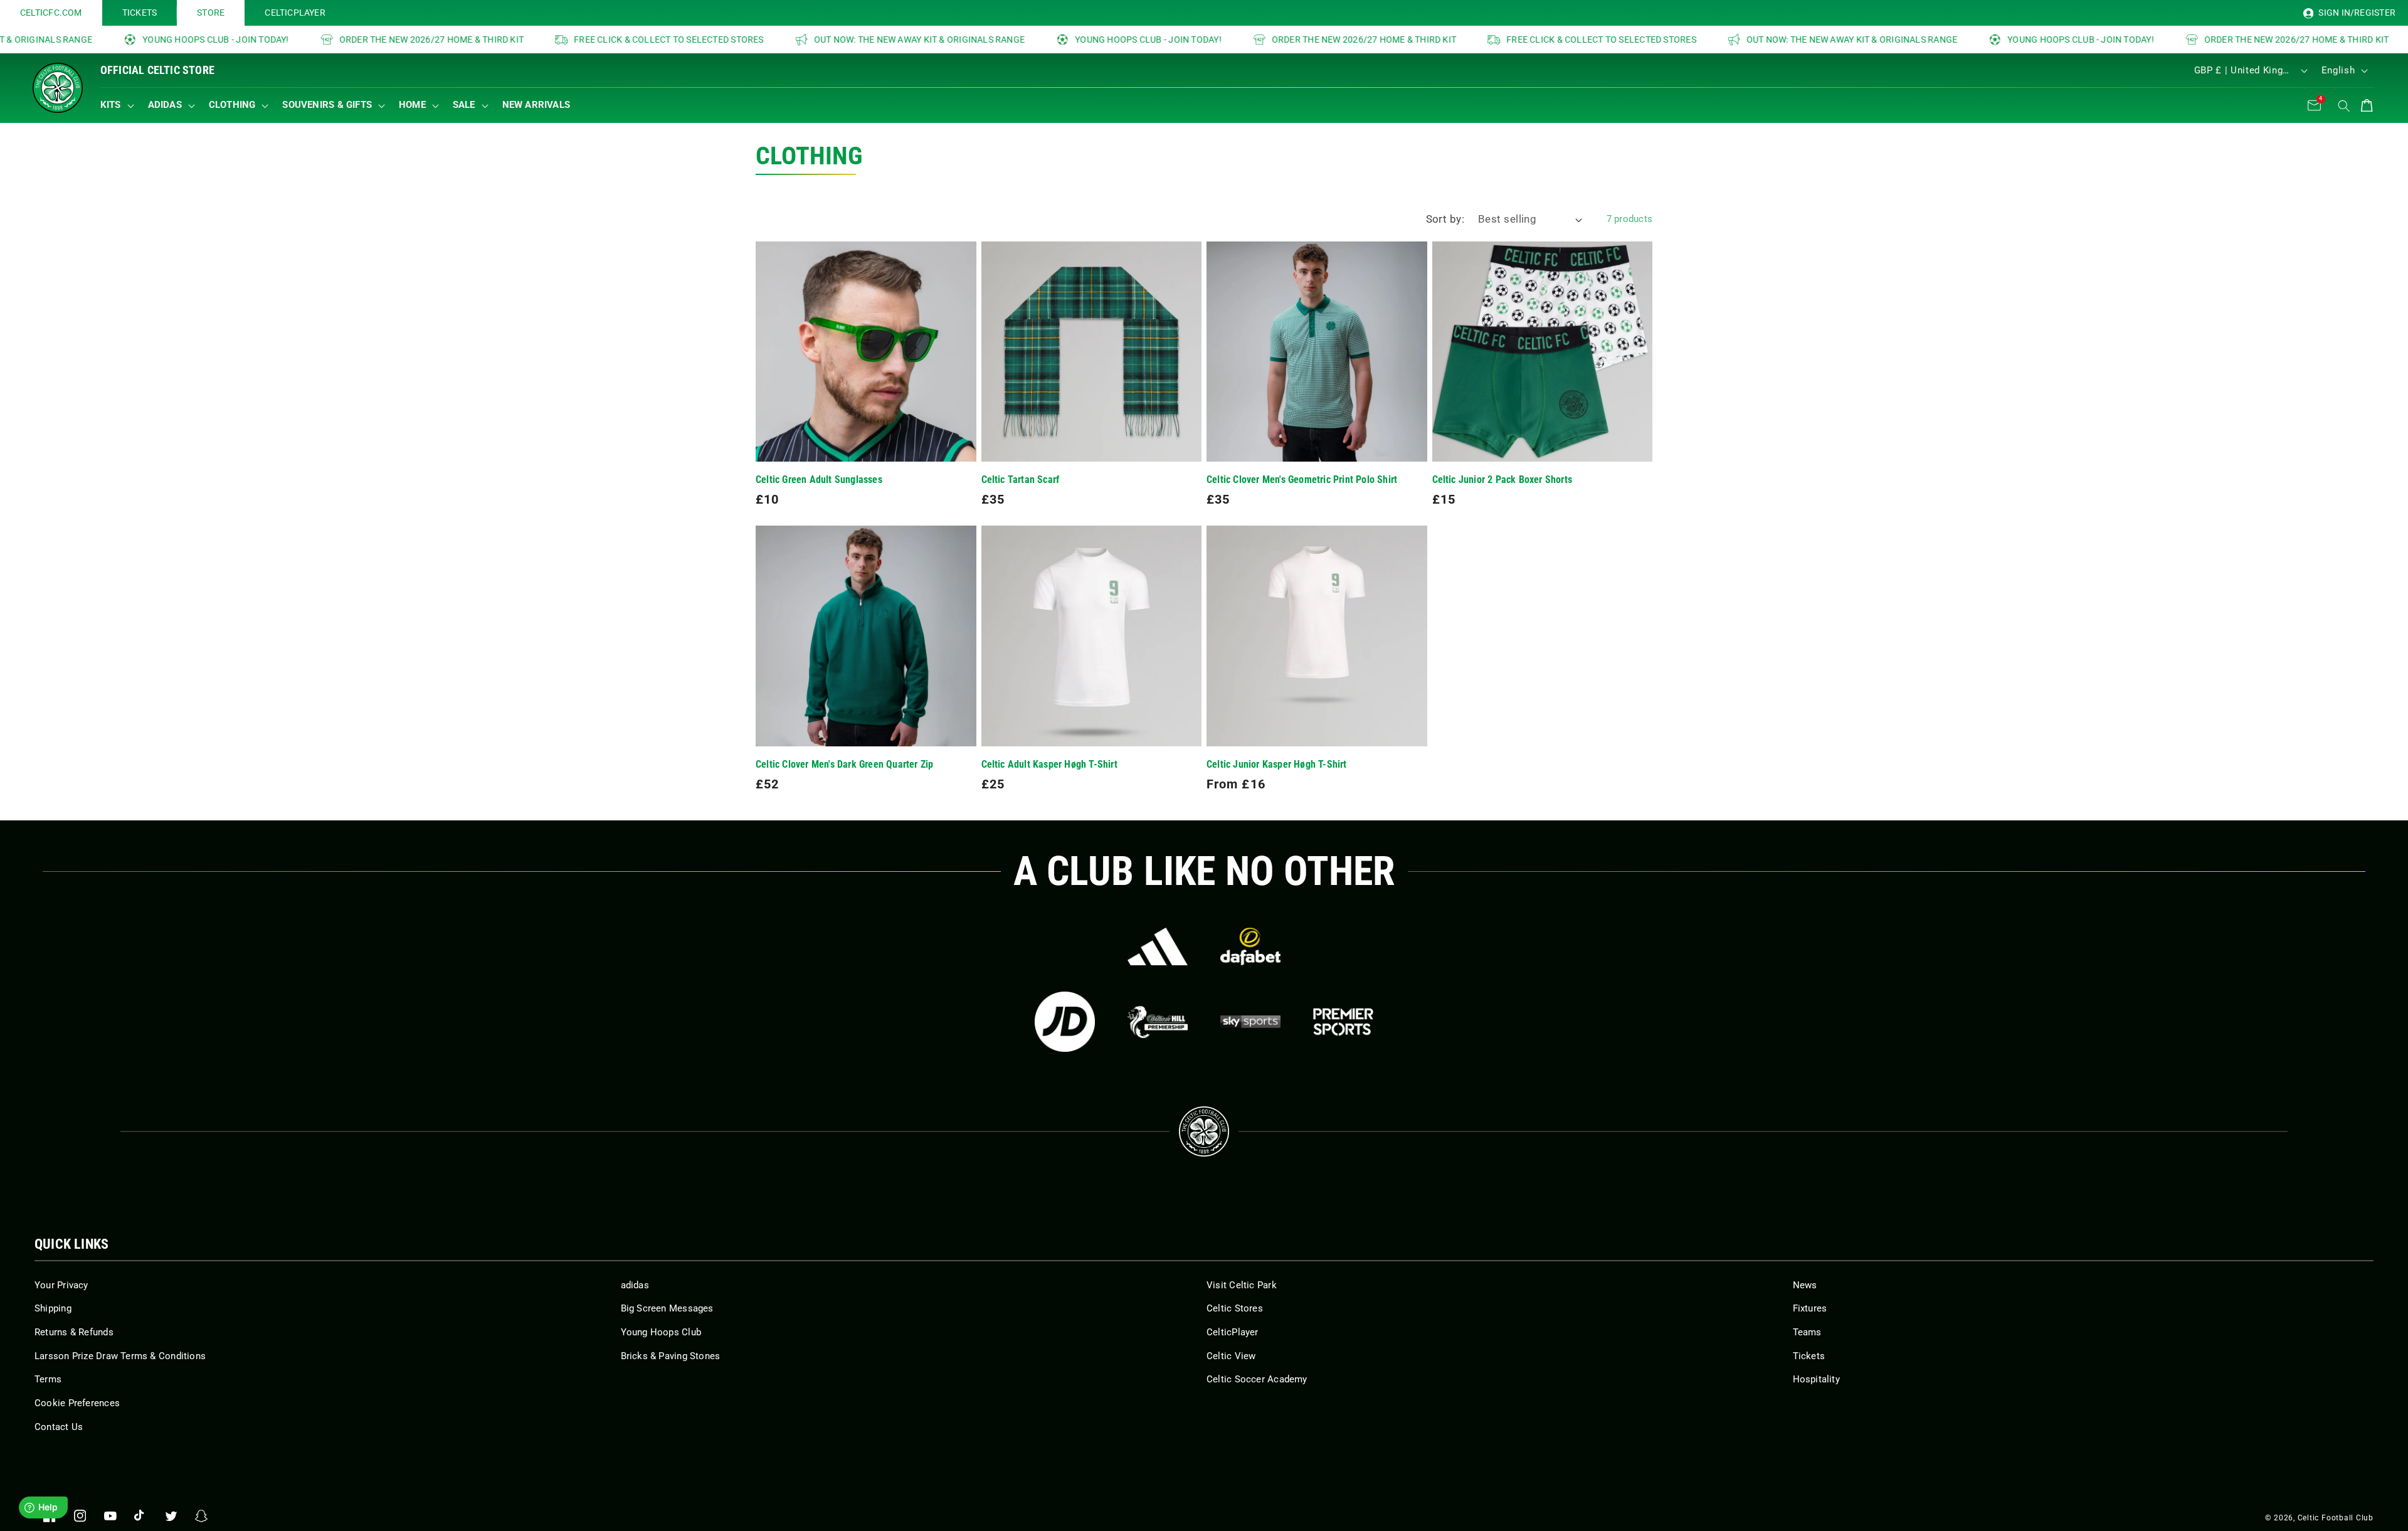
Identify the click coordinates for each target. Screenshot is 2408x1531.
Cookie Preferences (77, 1403)
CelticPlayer (1233, 1332)
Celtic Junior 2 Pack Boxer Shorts (1502, 480)
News (1805, 1285)
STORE (211, 13)
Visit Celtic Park (1242, 1285)
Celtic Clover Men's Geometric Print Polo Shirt (1302, 480)
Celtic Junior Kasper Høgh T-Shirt (1277, 765)
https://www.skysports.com (1250, 1022)
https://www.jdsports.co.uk (1065, 1022)
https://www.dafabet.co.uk (1250, 946)
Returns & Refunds (74, 1332)
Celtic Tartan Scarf (1021, 480)
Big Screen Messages (667, 1308)
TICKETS (140, 13)
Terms (48, 1379)
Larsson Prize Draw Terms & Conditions (120, 1356)
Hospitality (1816, 1379)
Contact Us (59, 1427)
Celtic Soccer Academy (1257, 1379)
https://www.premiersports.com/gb (1343, 1022)
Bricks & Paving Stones (671, 1356)
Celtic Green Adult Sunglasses (819, 480)
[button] (120, 105)
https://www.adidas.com (1158, 946)
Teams (1807, 1332)
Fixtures (1810, 1308)
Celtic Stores (1235, 1308)
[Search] (2344, 106)
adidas (635, 1285)
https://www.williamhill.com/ (1158, 1022)
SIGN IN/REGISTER (2356, 13)
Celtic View (1231, 1356)
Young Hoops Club (661, 1332)
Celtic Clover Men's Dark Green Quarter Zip (844, 765)
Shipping (53, 1308)
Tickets (1809, 1356)
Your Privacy (61, 1285)
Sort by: (1445, 219)
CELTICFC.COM (51, 13)
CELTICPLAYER (295, 13)
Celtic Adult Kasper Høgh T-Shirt (1049, 765)
